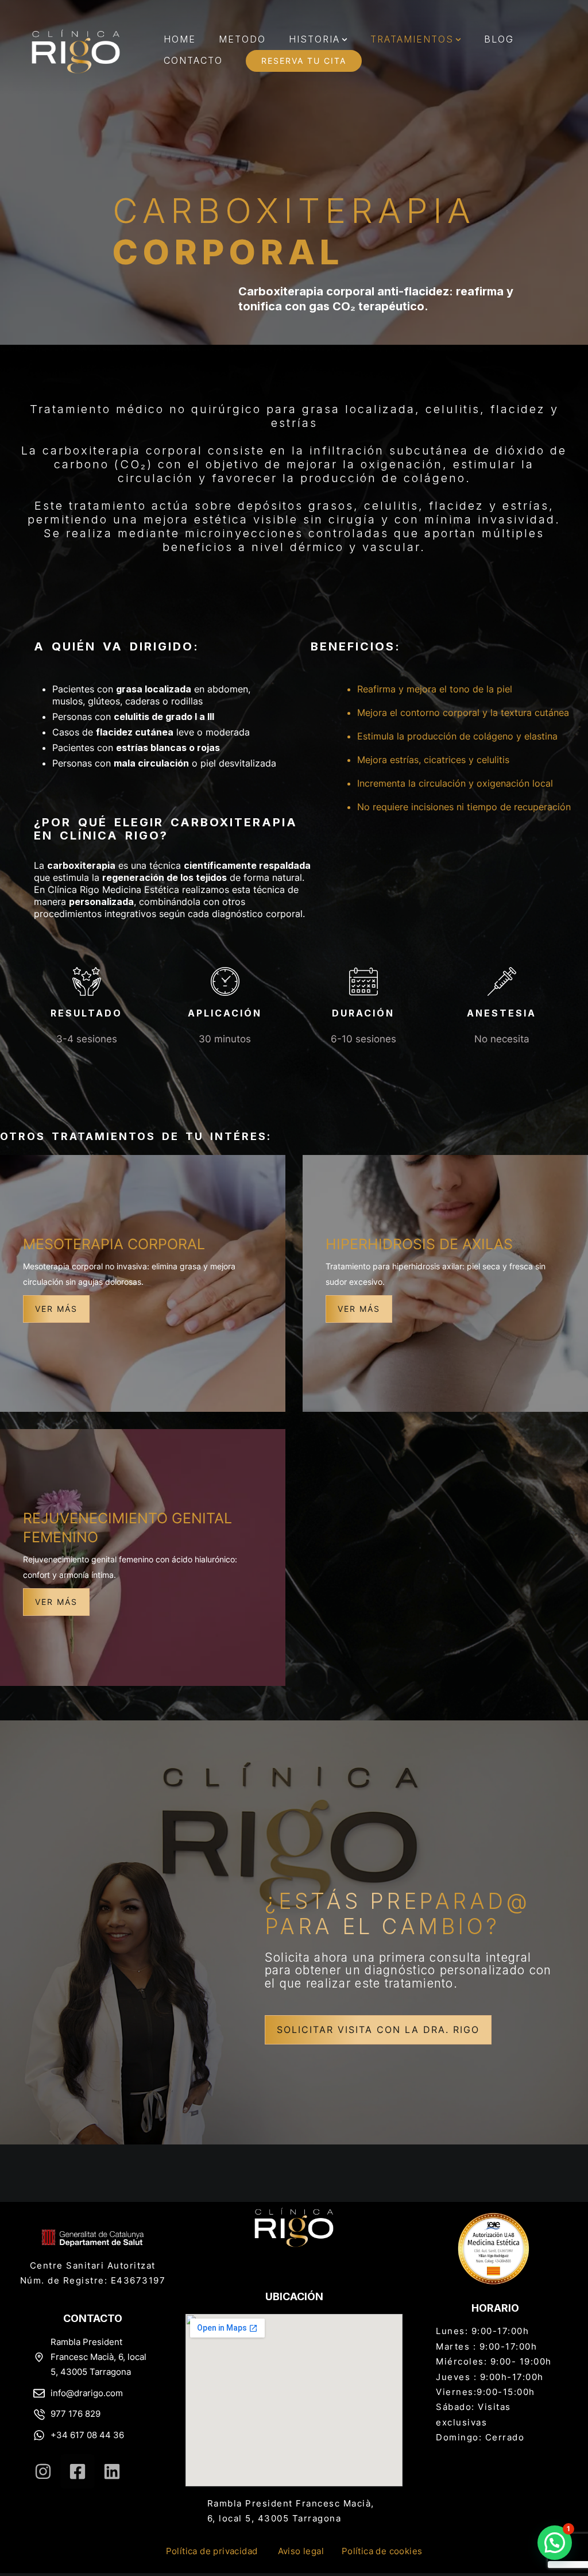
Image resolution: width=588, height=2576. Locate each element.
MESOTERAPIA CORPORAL (114, 1244)
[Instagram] (43, 2471)
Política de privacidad (212, 2551)
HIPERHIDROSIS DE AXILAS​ (419, 1244)
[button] (345, 40)
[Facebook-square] (78, 2471)
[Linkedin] (112, 2471)
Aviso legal (301, 2551)
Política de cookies (382, 2551)
